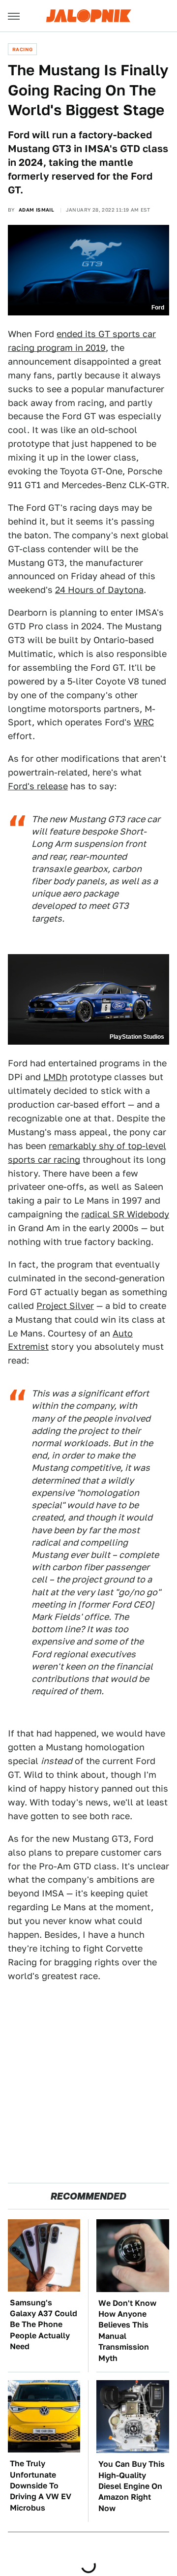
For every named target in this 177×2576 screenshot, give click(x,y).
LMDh (55, 1077)
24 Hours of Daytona (99, 590)
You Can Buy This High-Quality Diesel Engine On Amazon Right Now (132, 2486)
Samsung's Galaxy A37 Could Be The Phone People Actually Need (44, 2325)
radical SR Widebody (125, 1214)
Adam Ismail (36, 210)
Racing (22, 49)
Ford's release (38, 786)
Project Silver (65, 1306)
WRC (144, 722)
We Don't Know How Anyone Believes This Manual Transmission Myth (127, 2331)
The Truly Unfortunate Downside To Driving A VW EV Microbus (41, 2486)
